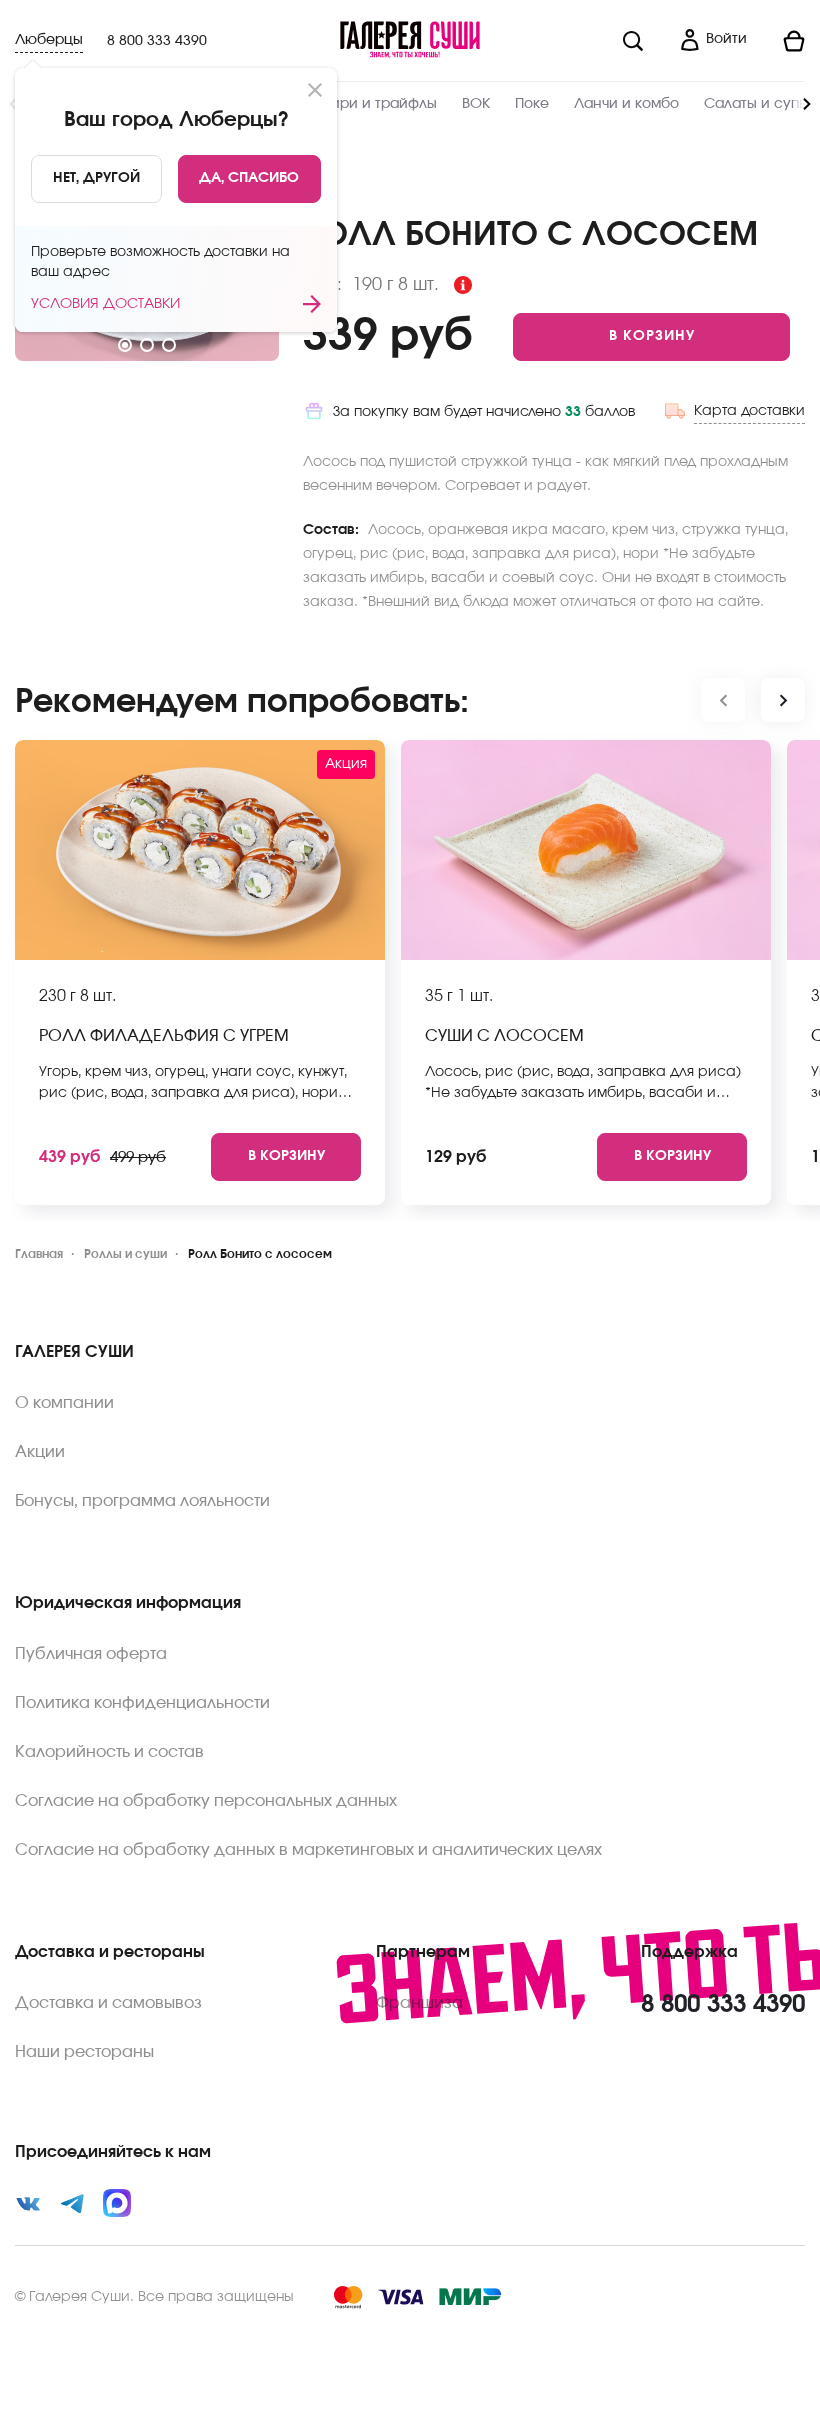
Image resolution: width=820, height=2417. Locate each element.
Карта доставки (749, 411)
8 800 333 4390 (157, 41)
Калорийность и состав (109, 1752)
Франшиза (419, 2003)
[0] (784, 41)
